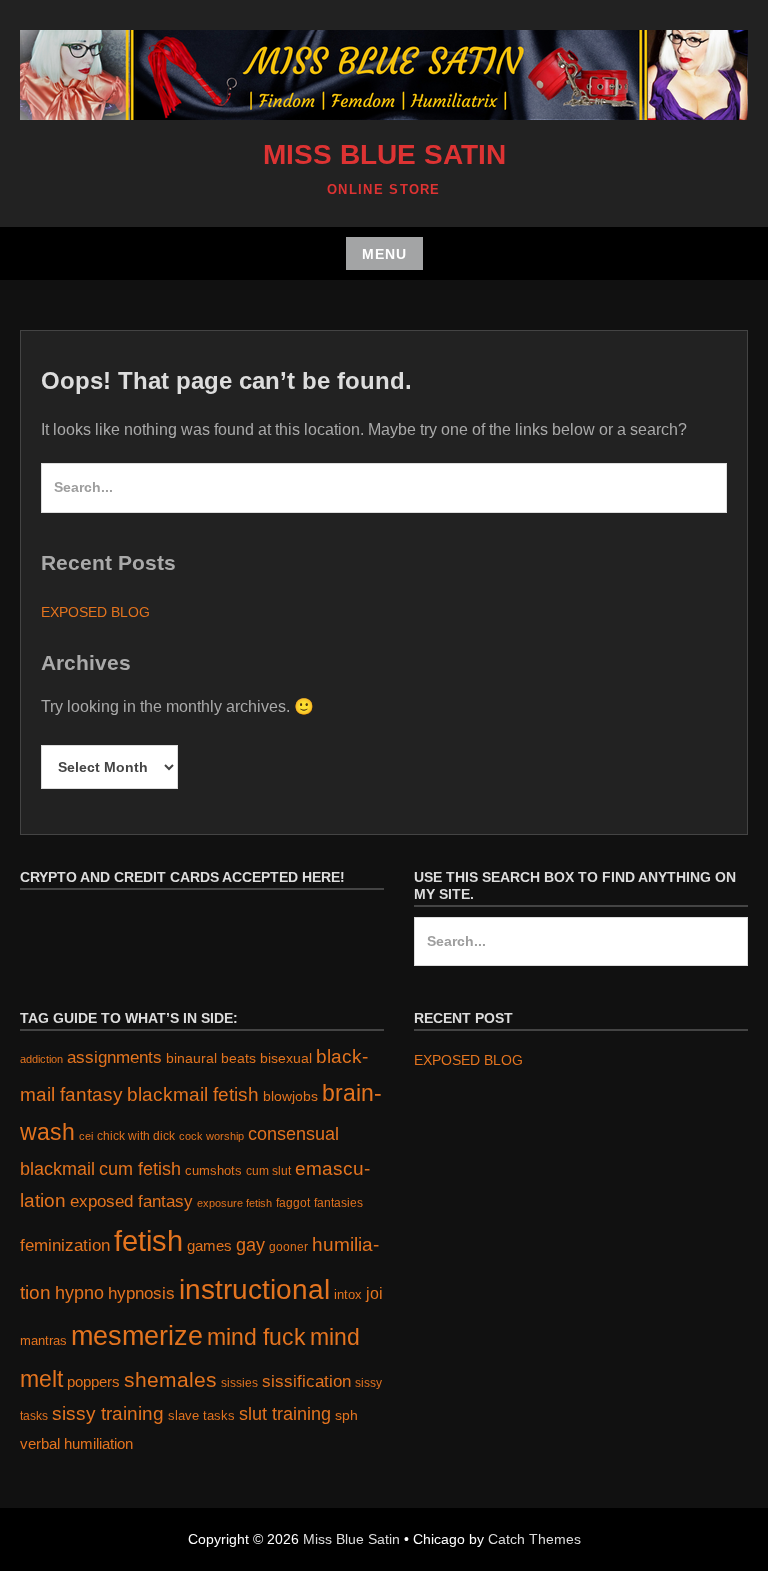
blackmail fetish (193, 1094)
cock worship (211, 1136)
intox (348, 1294)
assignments (114, 1057)
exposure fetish (234, 1203)
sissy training (108, 1413)
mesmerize (137, 1336)
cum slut (268, 1170)
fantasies (338, 1202)
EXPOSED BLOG (95, 612)
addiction (41, 1059)
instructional (254, 1289)
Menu (384, 254)
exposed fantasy (131, 1201)
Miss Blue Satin (384, 154)
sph (346, 1415)
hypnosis (141, 1293)
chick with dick (136, 1136)
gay (250, 1245)
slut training (285, 1413)
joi (374, 1293)
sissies (239, 1382)
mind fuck (256, 1337)
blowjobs (290, 1096)
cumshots (213, 1170)
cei (86, 1136)
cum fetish (140, 1169)
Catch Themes (534, 1539)
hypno (79, 1293)
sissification (306, 1381)
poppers (93, 1382)
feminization (65, 1245)
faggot (293, 1202)
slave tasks (201, 1415)
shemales (170, 1379)
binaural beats (211, 1058)
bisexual (286, 1058)
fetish (148, 1240)
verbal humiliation (76, 1443)
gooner (288, 1246)
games (209, 1245)
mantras (43, 1340)
